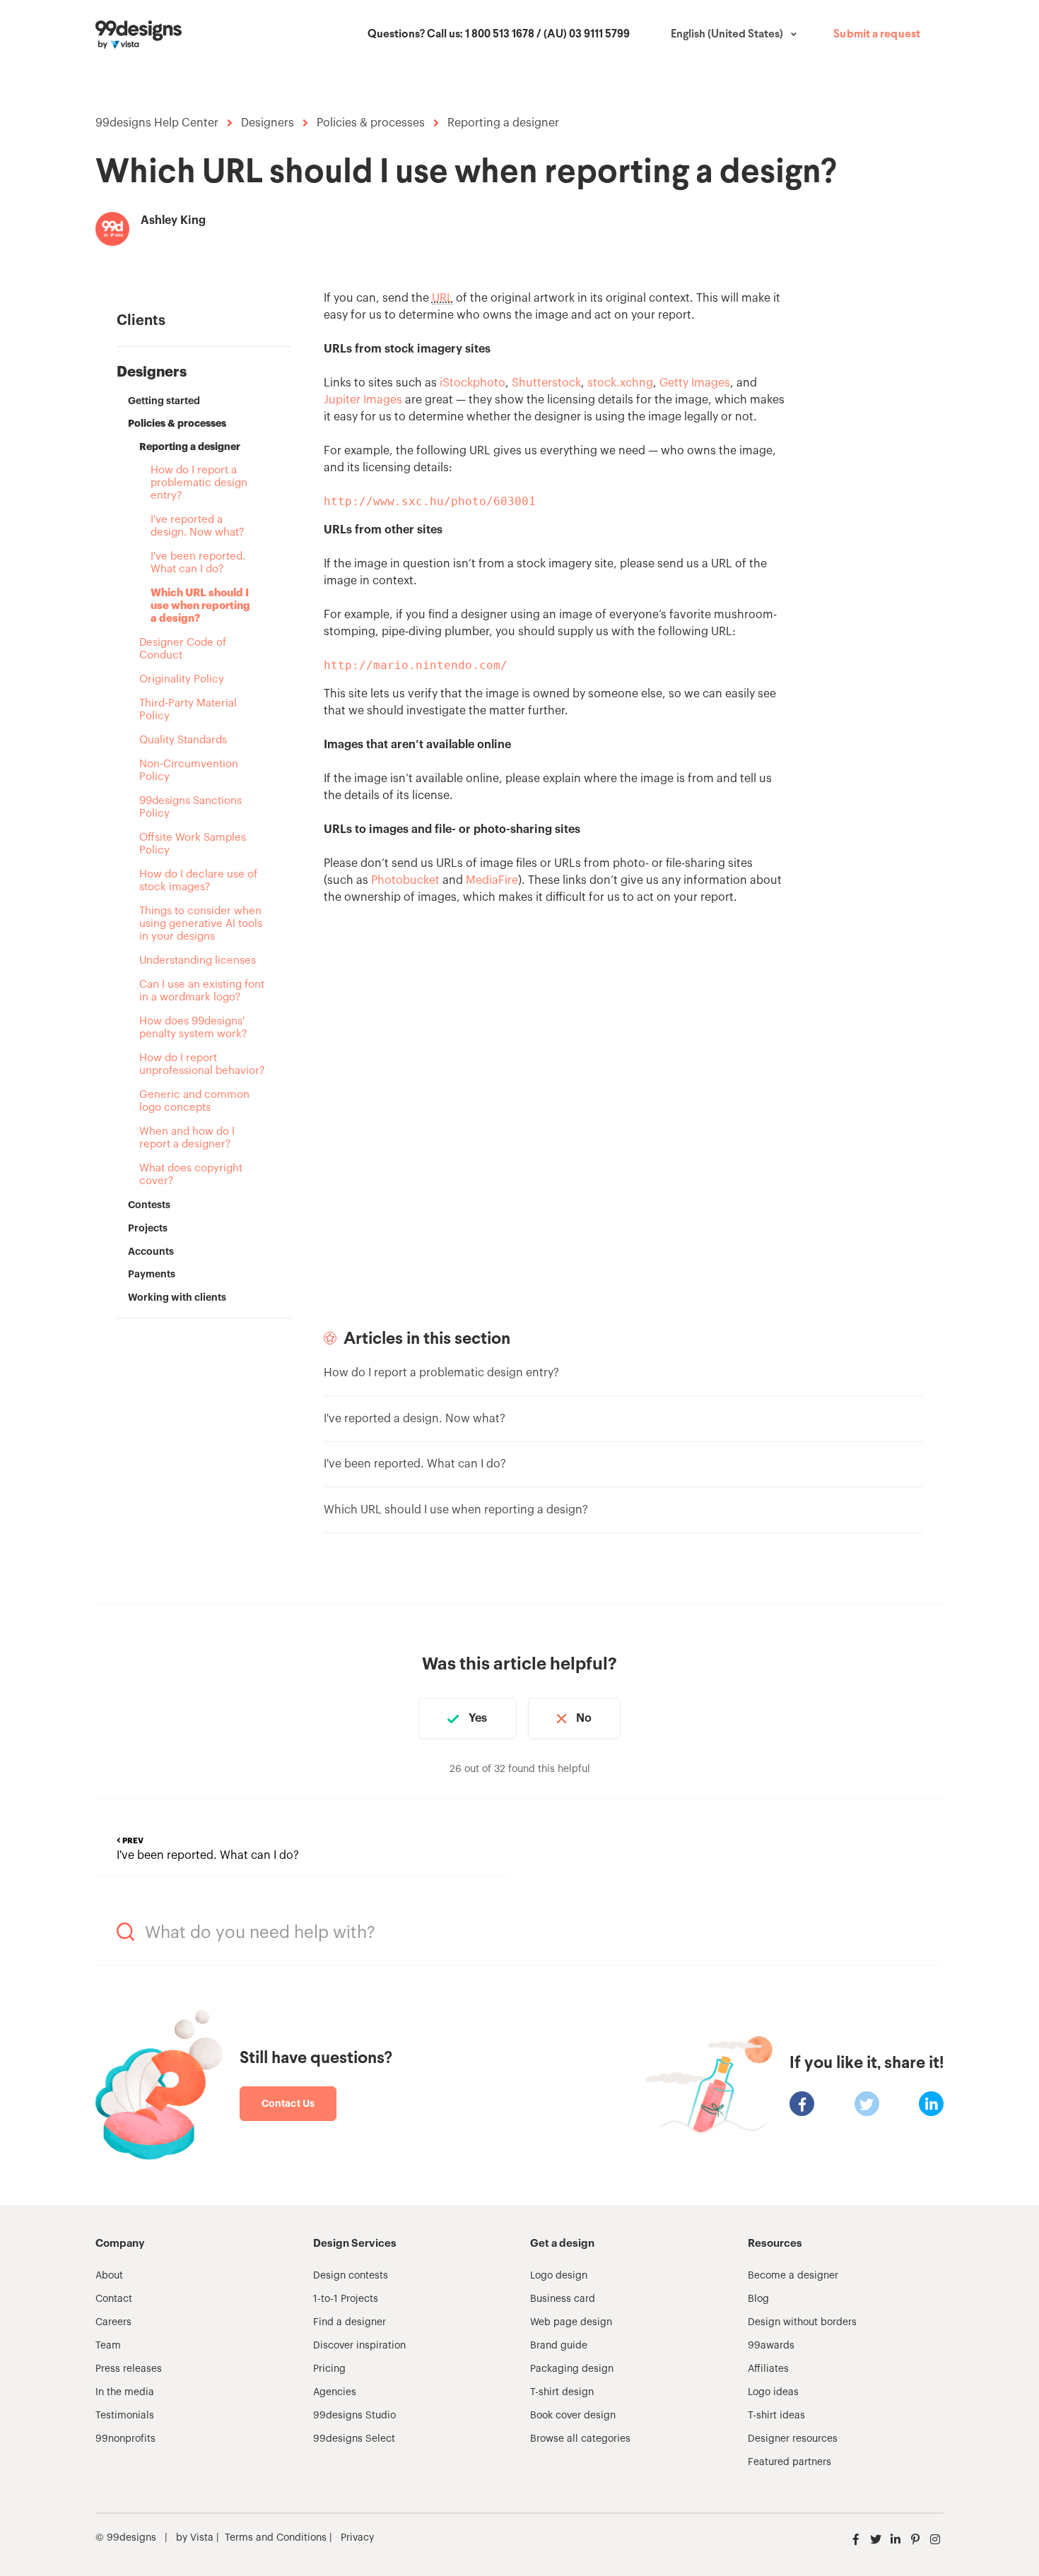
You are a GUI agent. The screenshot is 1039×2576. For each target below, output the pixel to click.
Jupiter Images (363, 400)
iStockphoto (472, 383)
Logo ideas (773, 2392)
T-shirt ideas (776, 2416)
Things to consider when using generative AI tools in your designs (201, 924)
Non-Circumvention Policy (189, 770)
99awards (771, 2346)
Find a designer (350, 2322)
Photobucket (405, 880)
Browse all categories (580, 2439)
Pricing (329, 2369)
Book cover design (573, 2416)
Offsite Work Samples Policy (193, 844)
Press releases (129, 2369)
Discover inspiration (359, 2346)
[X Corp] (867, 2104)
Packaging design (572, 2369)
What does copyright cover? (191, 1175)
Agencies (335, 2392)
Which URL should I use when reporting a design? (200, 606)
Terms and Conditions (276, 2538)
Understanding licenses (198, 961)
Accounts (151, 1251)
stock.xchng (620, 383)
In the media (125, 2392)
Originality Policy (182, 679)
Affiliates (768, 2369)
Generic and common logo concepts (194, 1101)
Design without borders (802, 2322)
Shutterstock (546, 383)
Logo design (559, 2276)
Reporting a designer (503, 123)
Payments (152, 1274)
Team (108, 2346)
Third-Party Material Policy (188, 710)
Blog (758, 2299)
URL (442, 298)
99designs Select (354, 2439)
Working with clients (177, 1297)
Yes (478, 1718)
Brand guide (559, 2346)
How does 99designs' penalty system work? (193, 1028)
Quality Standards (183, 740)
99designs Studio (354, 2416)
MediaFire (492, 880)
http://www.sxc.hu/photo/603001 (430, 501)
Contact (114, 2299)
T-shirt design (562, 2392)
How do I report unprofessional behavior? (202, 1064)
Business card (563, 2299)
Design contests (351, 2276)
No (584, 1718)
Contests (149, 1205)
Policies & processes (371, 123)
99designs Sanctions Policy (190, 807)
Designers (268, 123)
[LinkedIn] (931, 2104)
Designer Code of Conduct (183, 649)
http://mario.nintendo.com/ (416, 665)
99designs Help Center (157, 123)
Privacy (357, 2538)
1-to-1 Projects (346, 2299)
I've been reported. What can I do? (198, 563)
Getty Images (695, 383)
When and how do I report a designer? (187, 1138)
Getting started (164, 401)
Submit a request (877, 35)
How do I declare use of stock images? (198, 881)
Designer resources (793, 2439)
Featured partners (789, 2462)
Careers (113, 2322)
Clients (141, 321)
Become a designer (793, 2276)
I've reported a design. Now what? (197, 526)
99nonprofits (125, 2439)
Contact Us (288, 2103)
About (109, 2276)
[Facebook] (802, 2104)
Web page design (571, 2322)
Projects (148, 1228)
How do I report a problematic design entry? (199, 483)
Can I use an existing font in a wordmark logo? (202, 991)
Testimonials (125, 2416)
